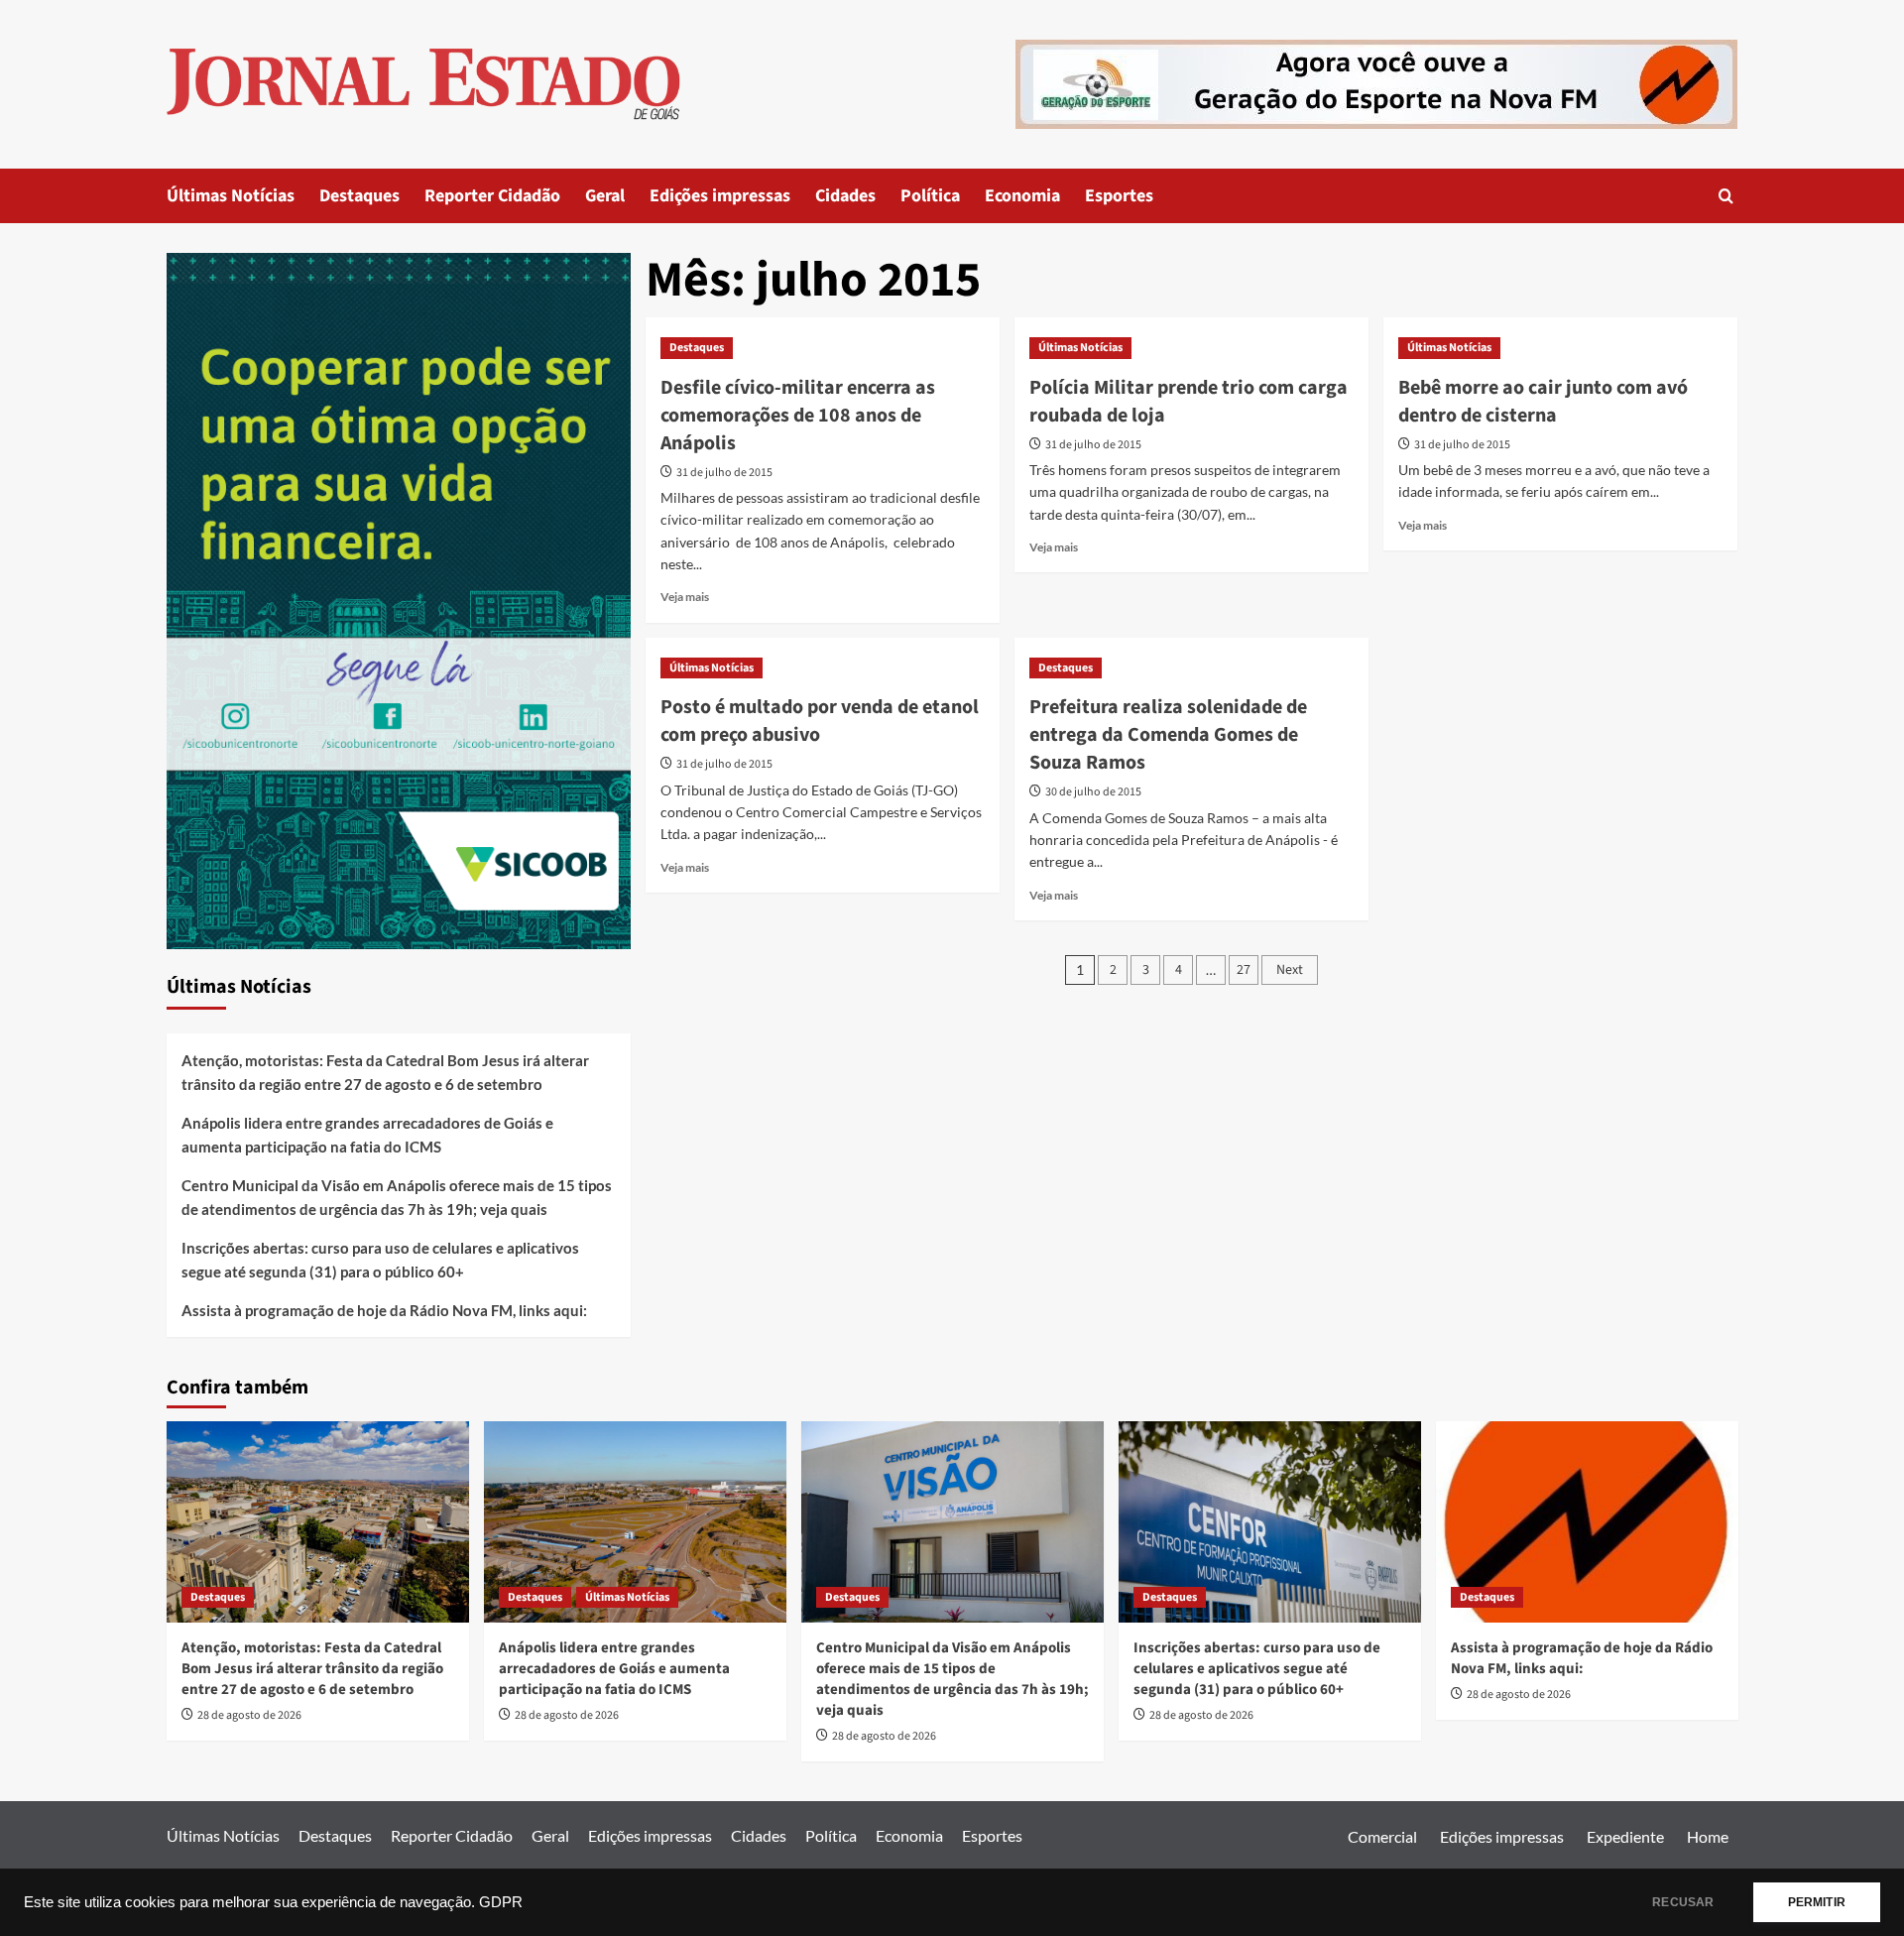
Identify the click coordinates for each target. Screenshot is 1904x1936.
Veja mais (685, 597)
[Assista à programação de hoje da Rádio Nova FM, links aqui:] (1587, 1522)
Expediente (1625, 1836)
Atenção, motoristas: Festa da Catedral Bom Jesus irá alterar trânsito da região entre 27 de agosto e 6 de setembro (385, 1072)
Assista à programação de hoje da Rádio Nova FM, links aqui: (384, 1310)
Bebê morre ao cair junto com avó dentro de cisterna (1543, 402)
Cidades (845, 196)
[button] (1726, 196)
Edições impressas (720, 196)
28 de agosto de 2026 (249, 1715)
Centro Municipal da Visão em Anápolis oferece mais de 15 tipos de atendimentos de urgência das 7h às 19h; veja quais (397, 1197)
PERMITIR (1817, 1902)
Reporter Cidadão (492, 196)
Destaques (359, 196)
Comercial (1382, 1836)
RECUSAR (1683, 1902)
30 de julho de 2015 (1093, 792)
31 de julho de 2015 (724, 473)
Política (930, 196)
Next (1290, 970)
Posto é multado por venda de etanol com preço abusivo (820, 721)
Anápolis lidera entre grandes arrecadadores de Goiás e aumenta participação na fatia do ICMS (367, 1135)
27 (1244, 970)
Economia (1022, 196)
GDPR (501, 1902)
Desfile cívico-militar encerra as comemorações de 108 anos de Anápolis (798, 416)
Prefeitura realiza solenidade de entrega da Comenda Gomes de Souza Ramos (1168, 735)
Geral (605, 196)
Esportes (1119, 196)
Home (1708, 1836)
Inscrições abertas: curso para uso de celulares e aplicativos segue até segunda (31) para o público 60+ (380, 1260)
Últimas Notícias (231, 196)
